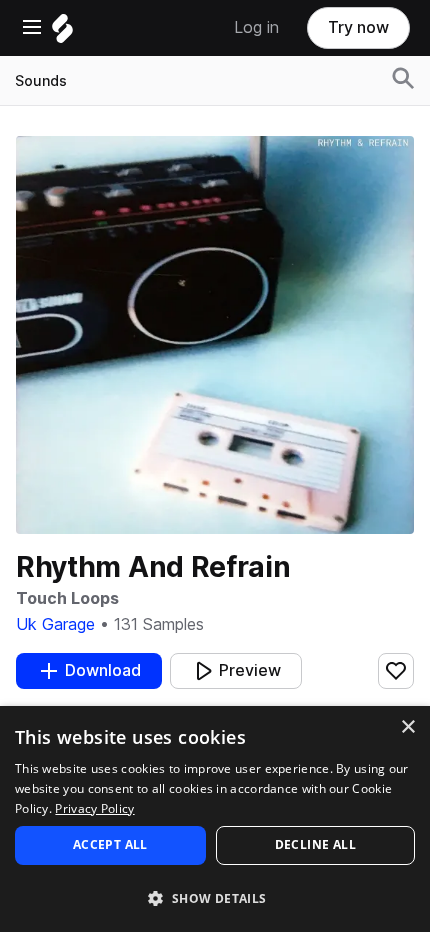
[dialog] (215, 819)
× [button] (407, 727)
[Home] (62, 33)
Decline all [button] (315, 844)
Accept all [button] (110, 844)
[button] (215, 897)
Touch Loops (67, 598)
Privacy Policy (94, 808)
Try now (358, 27)
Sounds (41, 81)
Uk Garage (55, 624)
